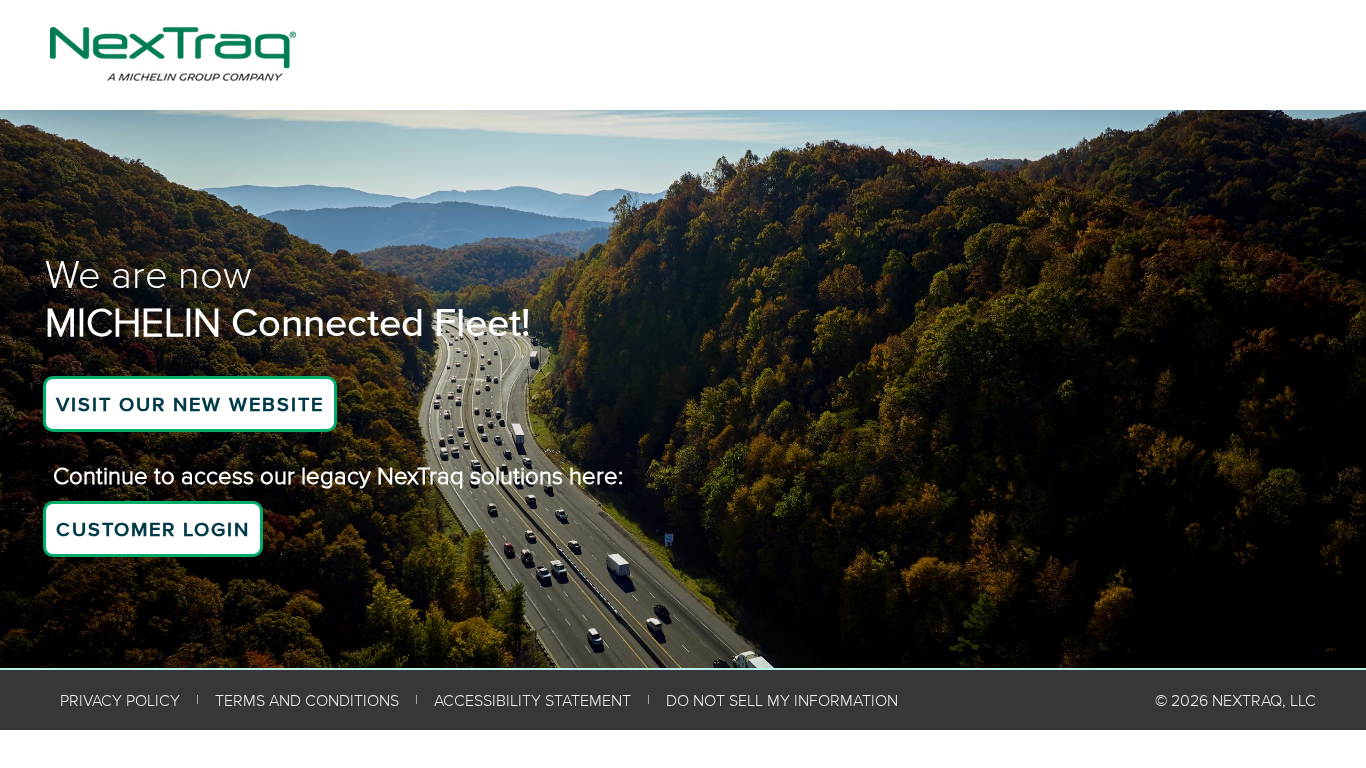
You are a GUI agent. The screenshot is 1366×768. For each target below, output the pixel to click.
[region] (683, 389)
